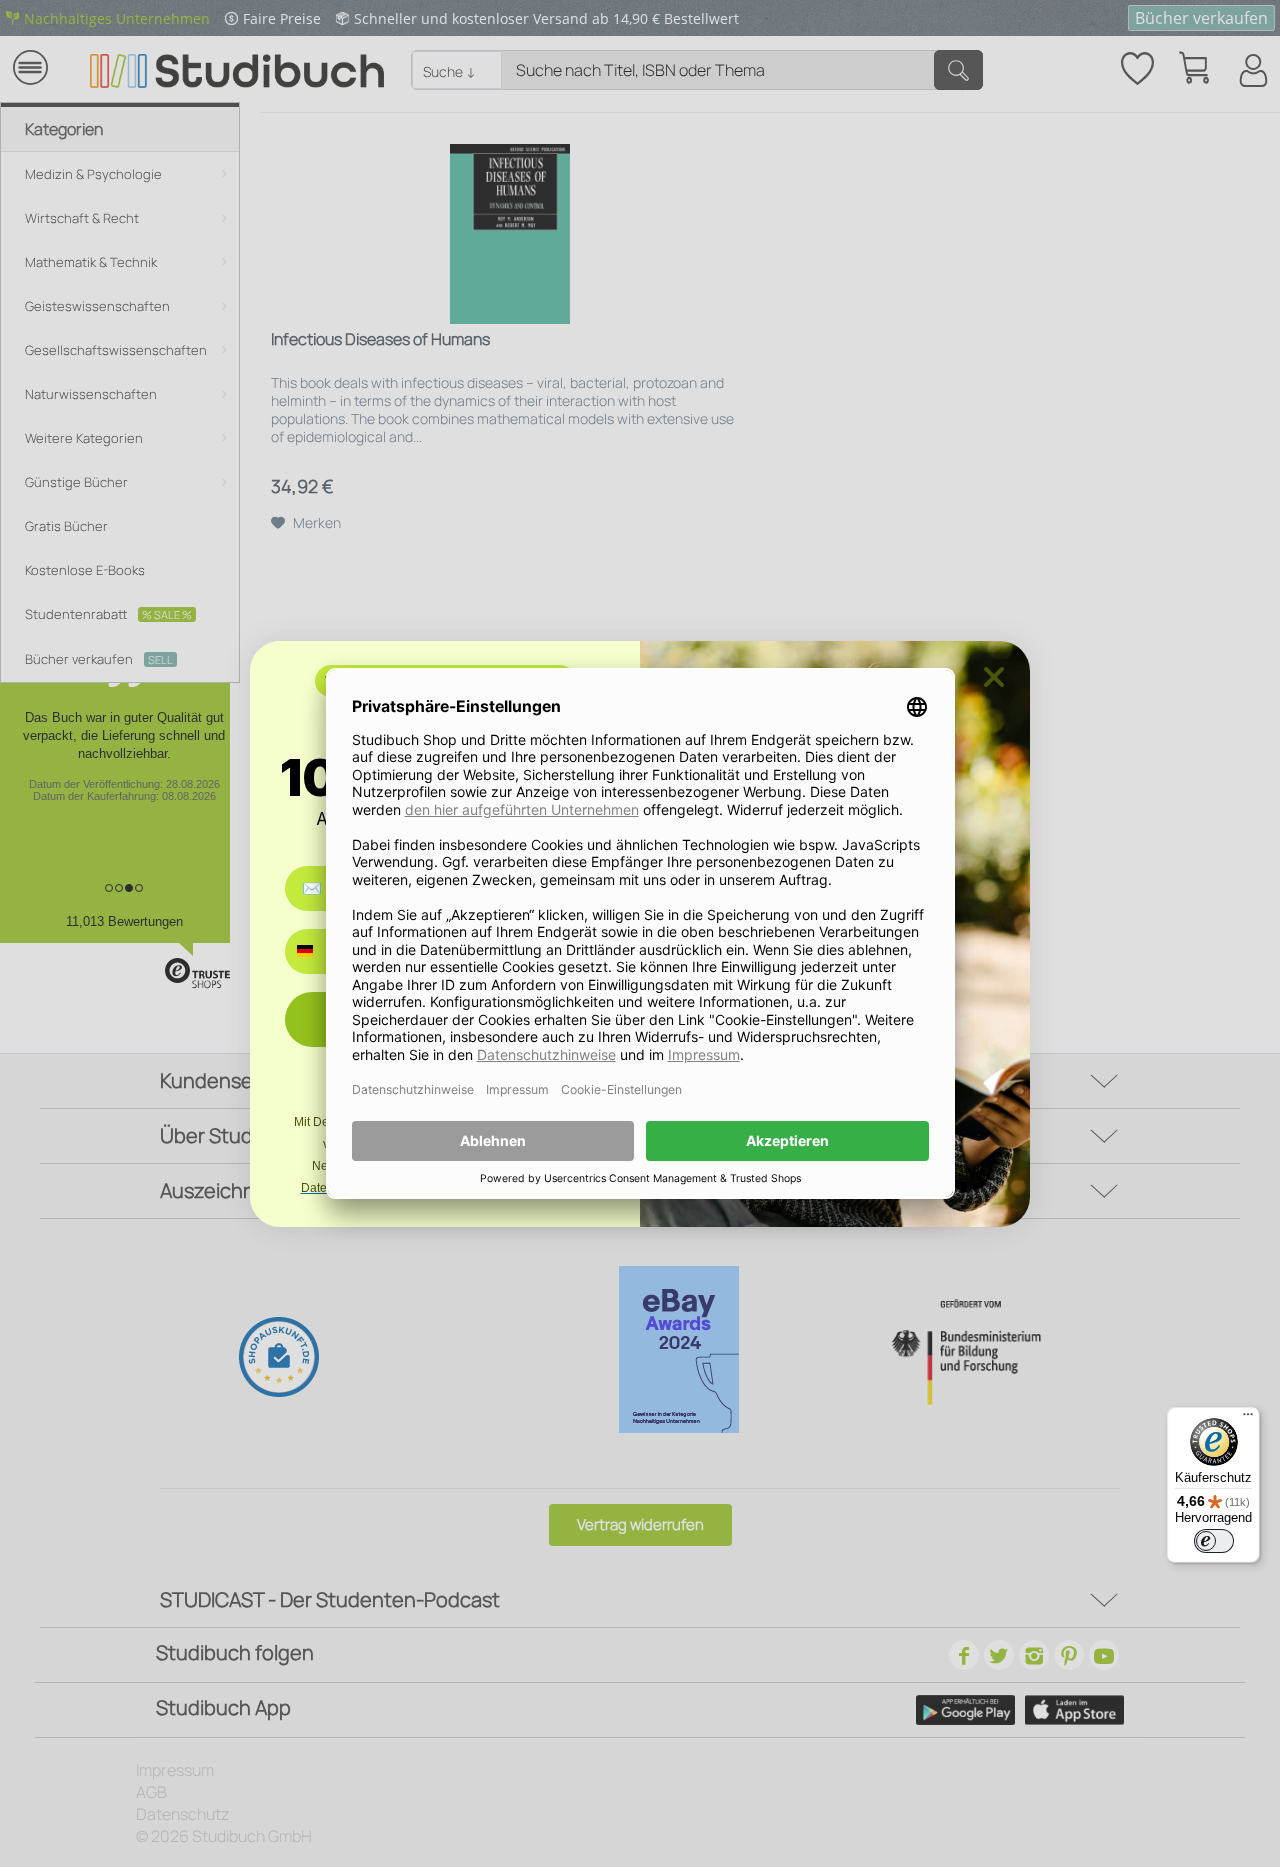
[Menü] (1248, 1419)
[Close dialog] (994, 677)
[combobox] (319, 951)
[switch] (1214, 1541)
